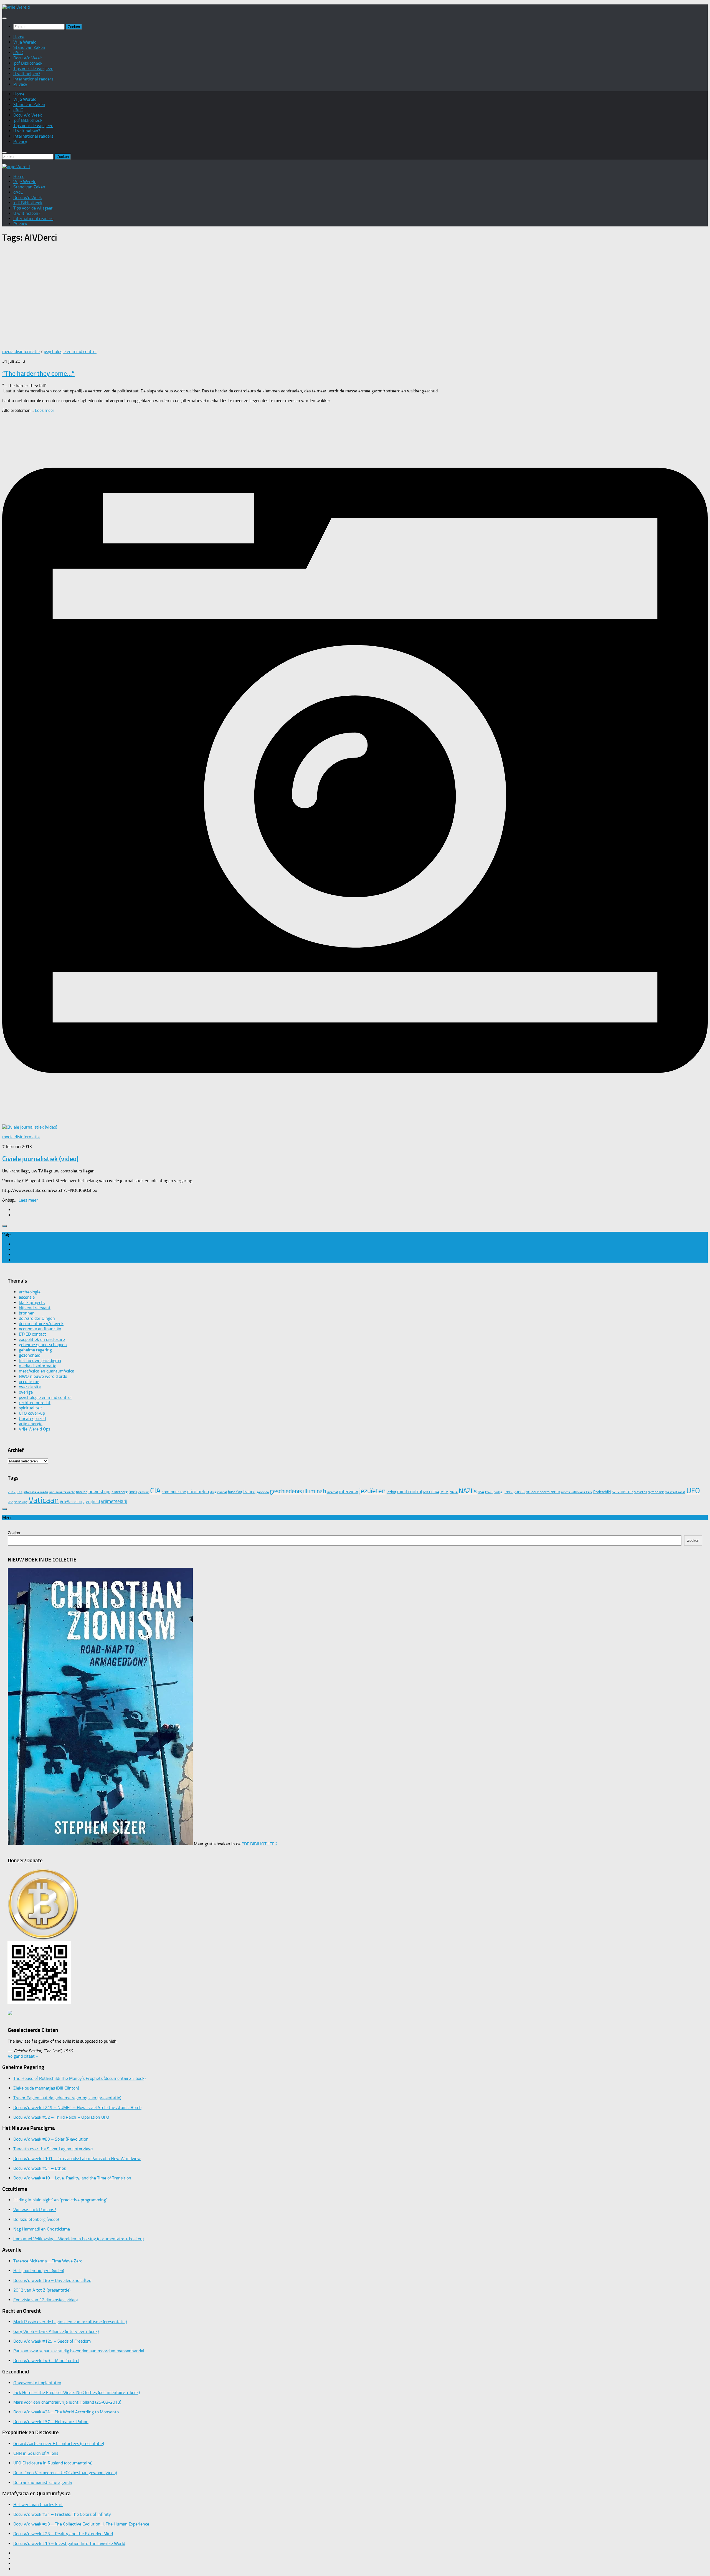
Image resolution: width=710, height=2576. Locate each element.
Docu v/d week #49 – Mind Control (46, 2361)
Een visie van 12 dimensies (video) (45, 2300)
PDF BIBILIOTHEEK (259, 1844)
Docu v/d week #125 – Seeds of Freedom (52, 2341)
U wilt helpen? (27, 74)
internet (333, 1492)
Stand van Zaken (29, 47)
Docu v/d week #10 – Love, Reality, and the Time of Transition (72, 2178)
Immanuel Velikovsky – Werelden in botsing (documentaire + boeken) (78, 2239)
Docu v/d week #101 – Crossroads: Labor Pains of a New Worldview (77, 2159)
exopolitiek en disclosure (42, 1339)
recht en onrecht (35, 1403)
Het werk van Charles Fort (38, 2505)
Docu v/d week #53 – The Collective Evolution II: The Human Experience (81, 2524)
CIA (155, 1491)
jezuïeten (372, 1491)
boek (133, 1492)
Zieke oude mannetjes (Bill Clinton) (46, 2088)
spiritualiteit (31, 1408)
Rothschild (602, 1492)
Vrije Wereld (25, 42)
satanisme (622, 1492)
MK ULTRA (431, 1492)
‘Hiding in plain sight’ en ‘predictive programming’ (60, 2200)
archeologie (30, 1292)
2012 (12, 1492)
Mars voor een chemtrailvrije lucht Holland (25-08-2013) (67, 2402)
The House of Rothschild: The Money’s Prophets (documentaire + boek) (79, 2078)
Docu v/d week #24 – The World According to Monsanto (66, 2412)
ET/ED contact (32, 1334)
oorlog (498, 1492)
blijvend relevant (35, 1308)
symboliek (656, 1492)
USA (11, 1502)
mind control (410, 1492)
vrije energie (31, 1424)
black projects (32, 1302)
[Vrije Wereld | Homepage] (16, 7)
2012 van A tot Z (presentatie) (42, 2290)
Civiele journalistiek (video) (40, 1159)
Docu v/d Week (28, 58)
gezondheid (30, 1355)
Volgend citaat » (23, 2056)
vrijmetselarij (114, 1501)
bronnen (27, 1313)
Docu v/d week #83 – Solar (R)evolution (51, 2139)
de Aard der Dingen (37, 1318)
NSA (481, 1492)
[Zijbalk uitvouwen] (4, 1226)
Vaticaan (44, 1500)
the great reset (675, 1492)
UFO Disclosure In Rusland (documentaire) (53, 2463)
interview (349, 1492)
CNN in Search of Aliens (36, 2453)
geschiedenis (286, 1491)
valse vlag (21, 1502)
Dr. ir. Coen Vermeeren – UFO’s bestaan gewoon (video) (65, 2473)
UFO (693, 1491)
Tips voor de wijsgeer (33, 68)
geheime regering (35, 1350)
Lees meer (45, 410)
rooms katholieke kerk (577, 1492)
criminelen (198, 1492)
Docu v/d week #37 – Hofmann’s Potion (51, 2422)
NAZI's (468, 1491)
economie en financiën (40, 1329)
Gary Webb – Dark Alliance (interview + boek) (56, 2331)
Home (19, 37)
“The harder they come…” (38, 373)
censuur (144, 1492)
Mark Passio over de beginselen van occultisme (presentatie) (70, 2322)
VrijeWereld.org (72, 1502)
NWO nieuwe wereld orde (43, 1376)
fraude (249, 1492)
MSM (444, 1492)
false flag (235, 1492)
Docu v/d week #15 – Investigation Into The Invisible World (69, 2543)
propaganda (514, 1492)
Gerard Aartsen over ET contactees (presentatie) (59, 2443)
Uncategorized (32, 1418)
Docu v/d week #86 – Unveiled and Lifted (52, 2280)
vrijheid (93, 1501)
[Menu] (4, 18)
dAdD (18, 53)
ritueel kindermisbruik (543, 1492)
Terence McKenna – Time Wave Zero (48, 2261)
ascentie (27, 1297)
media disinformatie (21, 351)
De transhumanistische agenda (43, 2482)
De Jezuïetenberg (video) (36, 2219)
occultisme (29, 1382)
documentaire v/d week (41, 1324)
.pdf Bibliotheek (28, 63)
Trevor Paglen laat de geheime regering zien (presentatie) (67, 2098)
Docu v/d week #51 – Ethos (40, 2168)
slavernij (641, 1492)
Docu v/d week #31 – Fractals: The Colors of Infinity (62, 2514)
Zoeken (15, 1533)
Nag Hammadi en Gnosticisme (42, 2229)
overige (26, 1392)
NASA (454, 1492)
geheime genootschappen (43, 1345)
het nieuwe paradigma (40, 1360)
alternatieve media (36, 1492)
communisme (174, 1492)
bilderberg (120, 1492)
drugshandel (219, 1492)
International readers (33, 79)
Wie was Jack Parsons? (35, 2210)
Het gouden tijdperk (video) (39, 2271)
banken (82, 1492)
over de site (30, 1387)
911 (20, 1492)
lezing (391, 1492)
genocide (263, 1492)
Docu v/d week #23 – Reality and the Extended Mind (63, 2534)
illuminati (315, 1491)
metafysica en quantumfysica (47, 1371)
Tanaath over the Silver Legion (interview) (53, 2149)
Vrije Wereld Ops (35, 1429)
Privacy (20, 84)
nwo (489, 1492)
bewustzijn (99, 1492)
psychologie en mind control (70, 351)
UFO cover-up (32, 1413)
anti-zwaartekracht (62, 1492)
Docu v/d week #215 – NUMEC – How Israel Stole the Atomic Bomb (77, 2107)
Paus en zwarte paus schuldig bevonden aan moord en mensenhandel (79, 2351)
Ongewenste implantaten (37, 2383)
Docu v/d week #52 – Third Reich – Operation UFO (61, 2117)
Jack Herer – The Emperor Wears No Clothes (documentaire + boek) (77, 2392)
